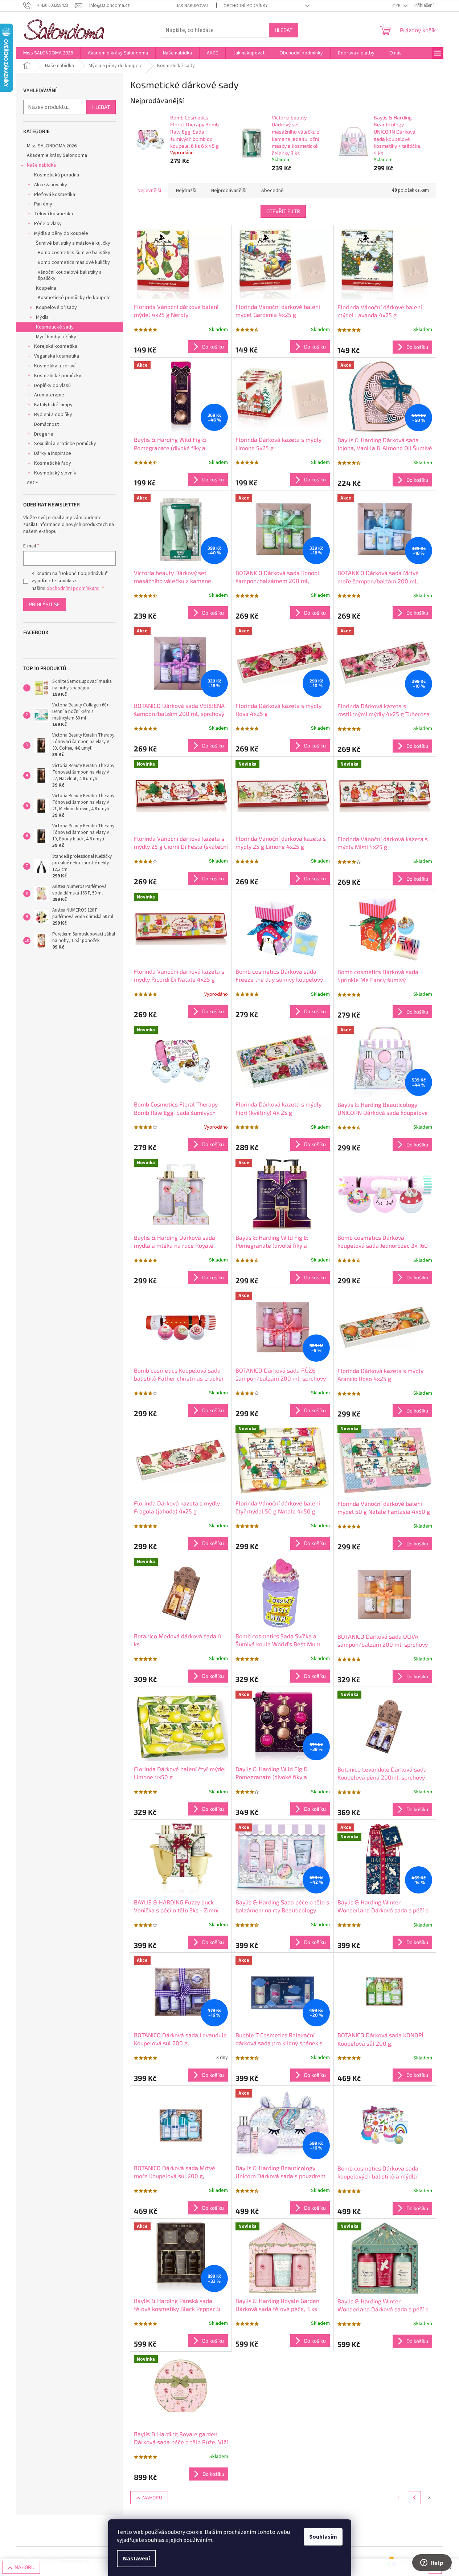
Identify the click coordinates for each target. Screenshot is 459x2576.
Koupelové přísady (56, 307)
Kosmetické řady (53, 463)
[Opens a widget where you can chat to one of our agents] (432, 2563)
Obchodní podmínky (246, 6)
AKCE (32, 483)
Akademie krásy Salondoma (57, 155)
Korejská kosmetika (56, 346)
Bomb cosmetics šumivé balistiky (74, 253)
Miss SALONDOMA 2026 (52, 146)
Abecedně (272, 191)
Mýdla (42, 317)
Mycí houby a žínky (56, 337)
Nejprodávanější (229, 191)
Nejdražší (186, 191)
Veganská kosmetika (57, 356)
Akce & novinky (51, 185)
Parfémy (43, 204)
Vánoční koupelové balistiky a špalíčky (70, 275)
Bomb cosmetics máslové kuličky (74, 262)
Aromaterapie (49, 395)
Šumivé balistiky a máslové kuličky (73, 243)
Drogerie (44, 434)
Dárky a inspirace (53, 453)
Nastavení (136, 2559)
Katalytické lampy (53, 405)
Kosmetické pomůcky (58, 376)
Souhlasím (323, 2537)
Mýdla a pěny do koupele (61, 233)
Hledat (284, 30)
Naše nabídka (41, 165)
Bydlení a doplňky (53, 415)
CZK (397, 6)
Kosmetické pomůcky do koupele (74, 298)
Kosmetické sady (55, 327)
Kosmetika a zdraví (55, 366)
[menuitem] (48, 53)
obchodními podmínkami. (73, 588)
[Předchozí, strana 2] (414, 2498)
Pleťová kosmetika (55, 195)
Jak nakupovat (192, 6)
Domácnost (46, 424)
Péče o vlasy (48, 224)
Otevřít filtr (283, 211)
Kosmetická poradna (57, 175)
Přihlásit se (44, 604)
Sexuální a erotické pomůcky (65, 444)
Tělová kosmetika (54, 214)
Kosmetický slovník (55, 473)
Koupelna (46, 288)
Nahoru (152, 2497)
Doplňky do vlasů (52, 386)
